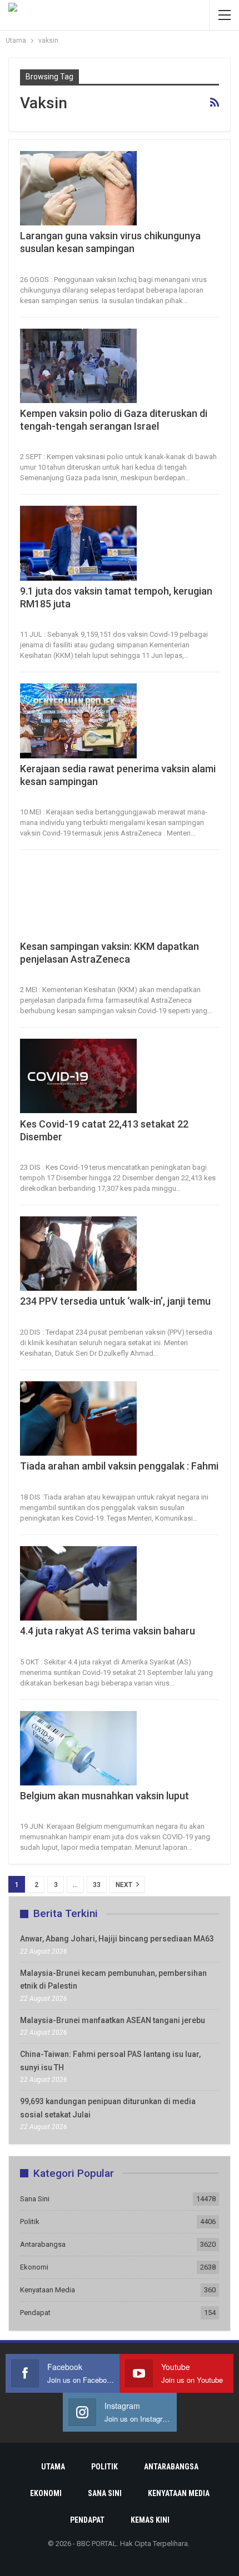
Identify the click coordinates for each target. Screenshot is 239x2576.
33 (97, 1885)
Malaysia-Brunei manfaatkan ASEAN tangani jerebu (113, 2020)
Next (125, 1885)
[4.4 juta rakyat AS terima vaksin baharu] (78, 1583)
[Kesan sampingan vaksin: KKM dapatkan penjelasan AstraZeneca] (78, 898)
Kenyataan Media (48, 2290)
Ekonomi (34, 2267)
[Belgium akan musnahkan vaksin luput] (78, 1748)
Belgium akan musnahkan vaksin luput (104, 1796)
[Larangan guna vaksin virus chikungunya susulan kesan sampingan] (78, 188)
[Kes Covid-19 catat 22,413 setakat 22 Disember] (78, 1076)
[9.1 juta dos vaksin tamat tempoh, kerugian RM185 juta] (78, 543)
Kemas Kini (150, 2520)
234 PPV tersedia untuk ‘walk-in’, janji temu (115, 1301)
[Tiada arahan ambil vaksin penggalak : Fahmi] (78, 1418)
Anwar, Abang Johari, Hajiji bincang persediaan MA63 (117, 1939)
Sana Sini (35, 2199)
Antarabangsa (43, 2244)
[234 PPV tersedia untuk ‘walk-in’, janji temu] (78, 1254)
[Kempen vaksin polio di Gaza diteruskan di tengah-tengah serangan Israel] (78, 366)
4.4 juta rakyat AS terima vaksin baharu (108, 1631)
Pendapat (35, 2313)
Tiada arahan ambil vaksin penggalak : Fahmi (119, 1466)
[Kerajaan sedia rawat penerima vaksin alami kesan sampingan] (78, 721)
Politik (30, 2222)
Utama (53, 2467)
